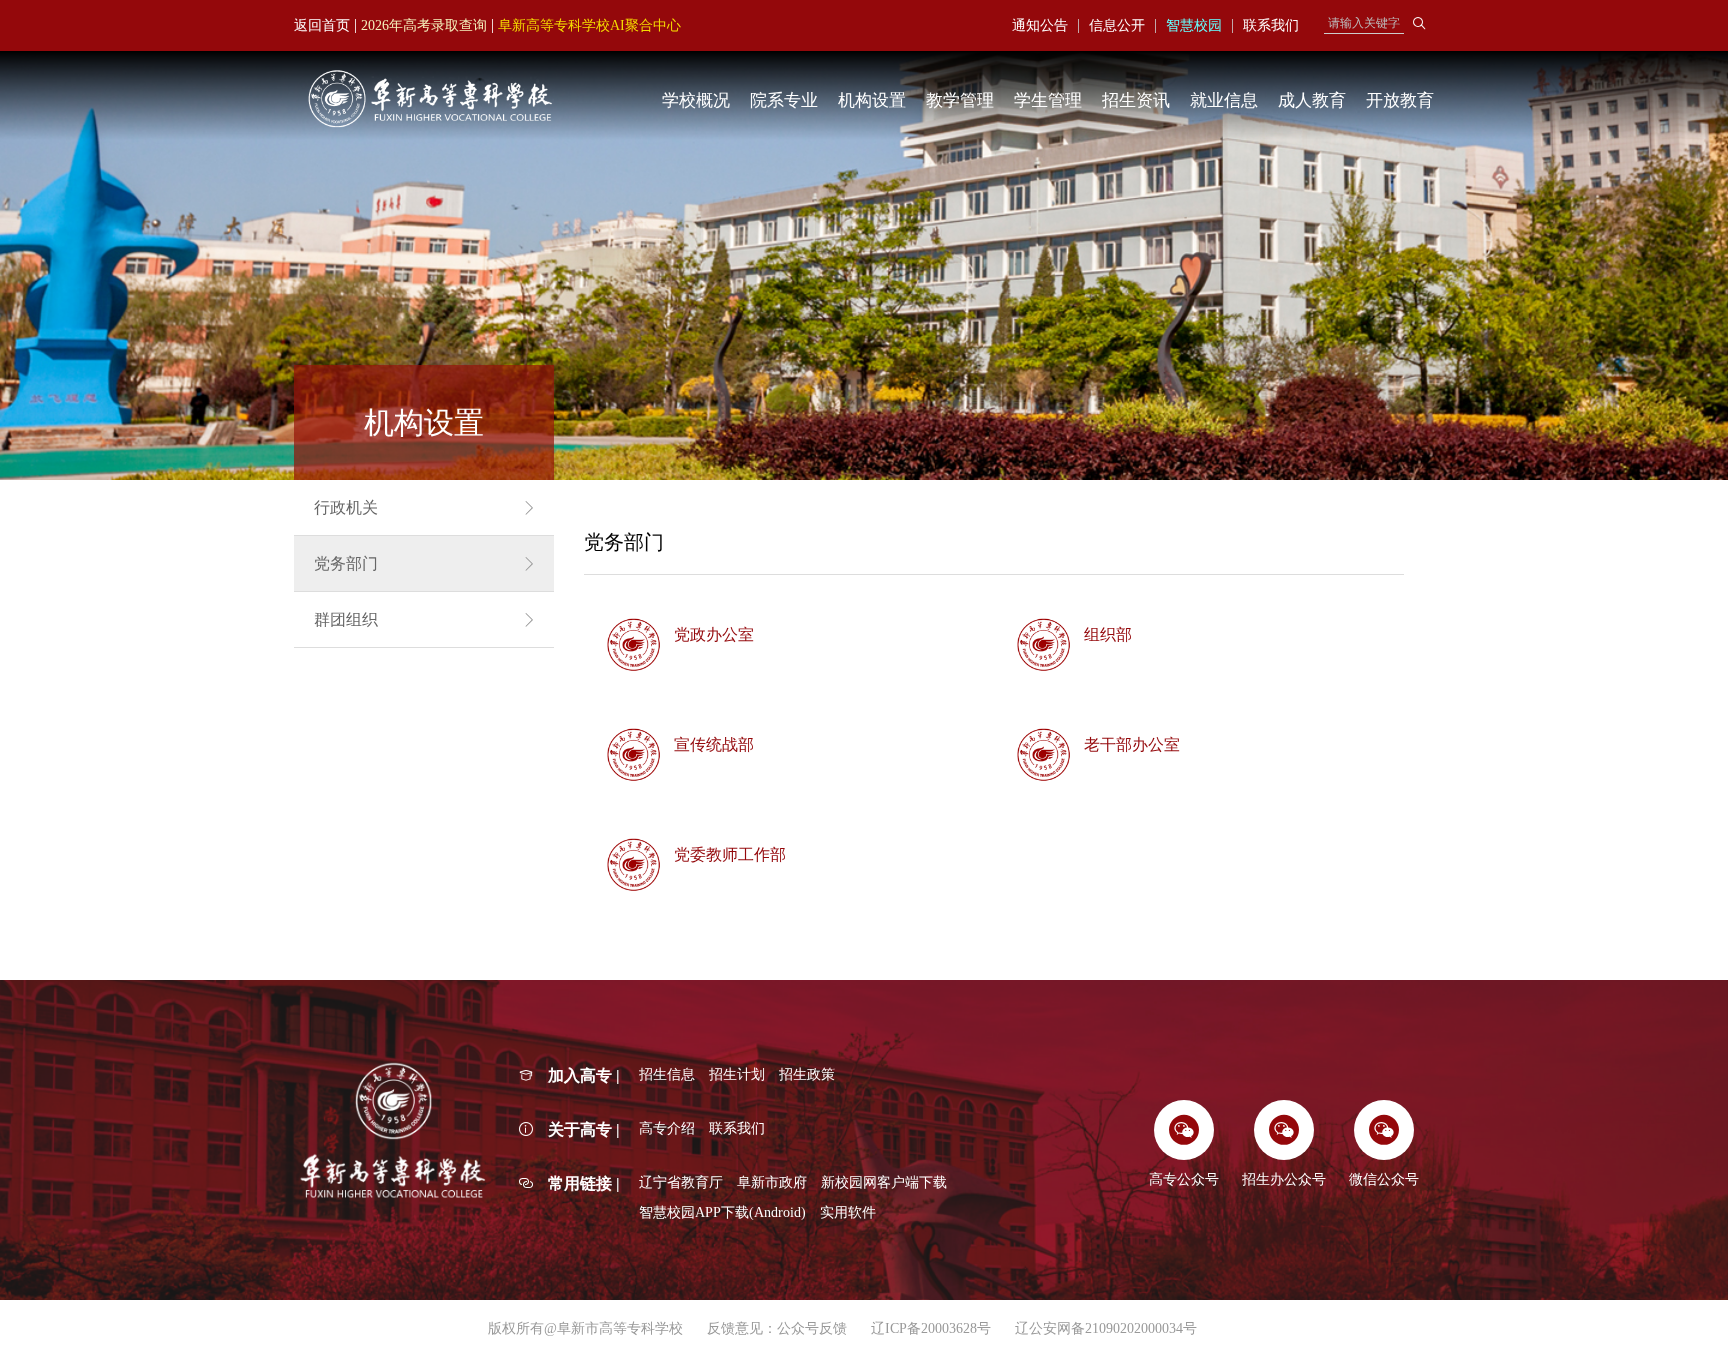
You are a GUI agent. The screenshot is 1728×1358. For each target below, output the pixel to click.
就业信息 (1224, 100)
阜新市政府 (772, 1182)
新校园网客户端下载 (884, 1182)
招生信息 (667, 1074)
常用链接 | (584, 1183)
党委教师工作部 (730, 854)
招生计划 (737, 1074)
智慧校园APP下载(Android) (722, 1212)
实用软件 (848, 1212)
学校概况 (696, 100)
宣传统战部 (714, 744)
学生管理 (1048, 100)
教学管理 (960, 100)
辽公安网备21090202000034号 (1106, 1328)
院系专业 (784, 100)
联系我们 (737, 1128)
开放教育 (1400, 100)
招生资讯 (1136, 100)
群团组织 (346, 619)
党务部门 (346, 563)
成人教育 (1312, 100)
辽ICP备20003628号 (931, 1328)
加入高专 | (584, 1075)
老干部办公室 (1132, 744)
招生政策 (807, 1074)
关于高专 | (584, 1129)
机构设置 (872, 100)
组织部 (1108, 634)
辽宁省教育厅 (681, 1182)
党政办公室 (714, 634)
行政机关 (346, 507)
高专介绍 (667, 1128)
